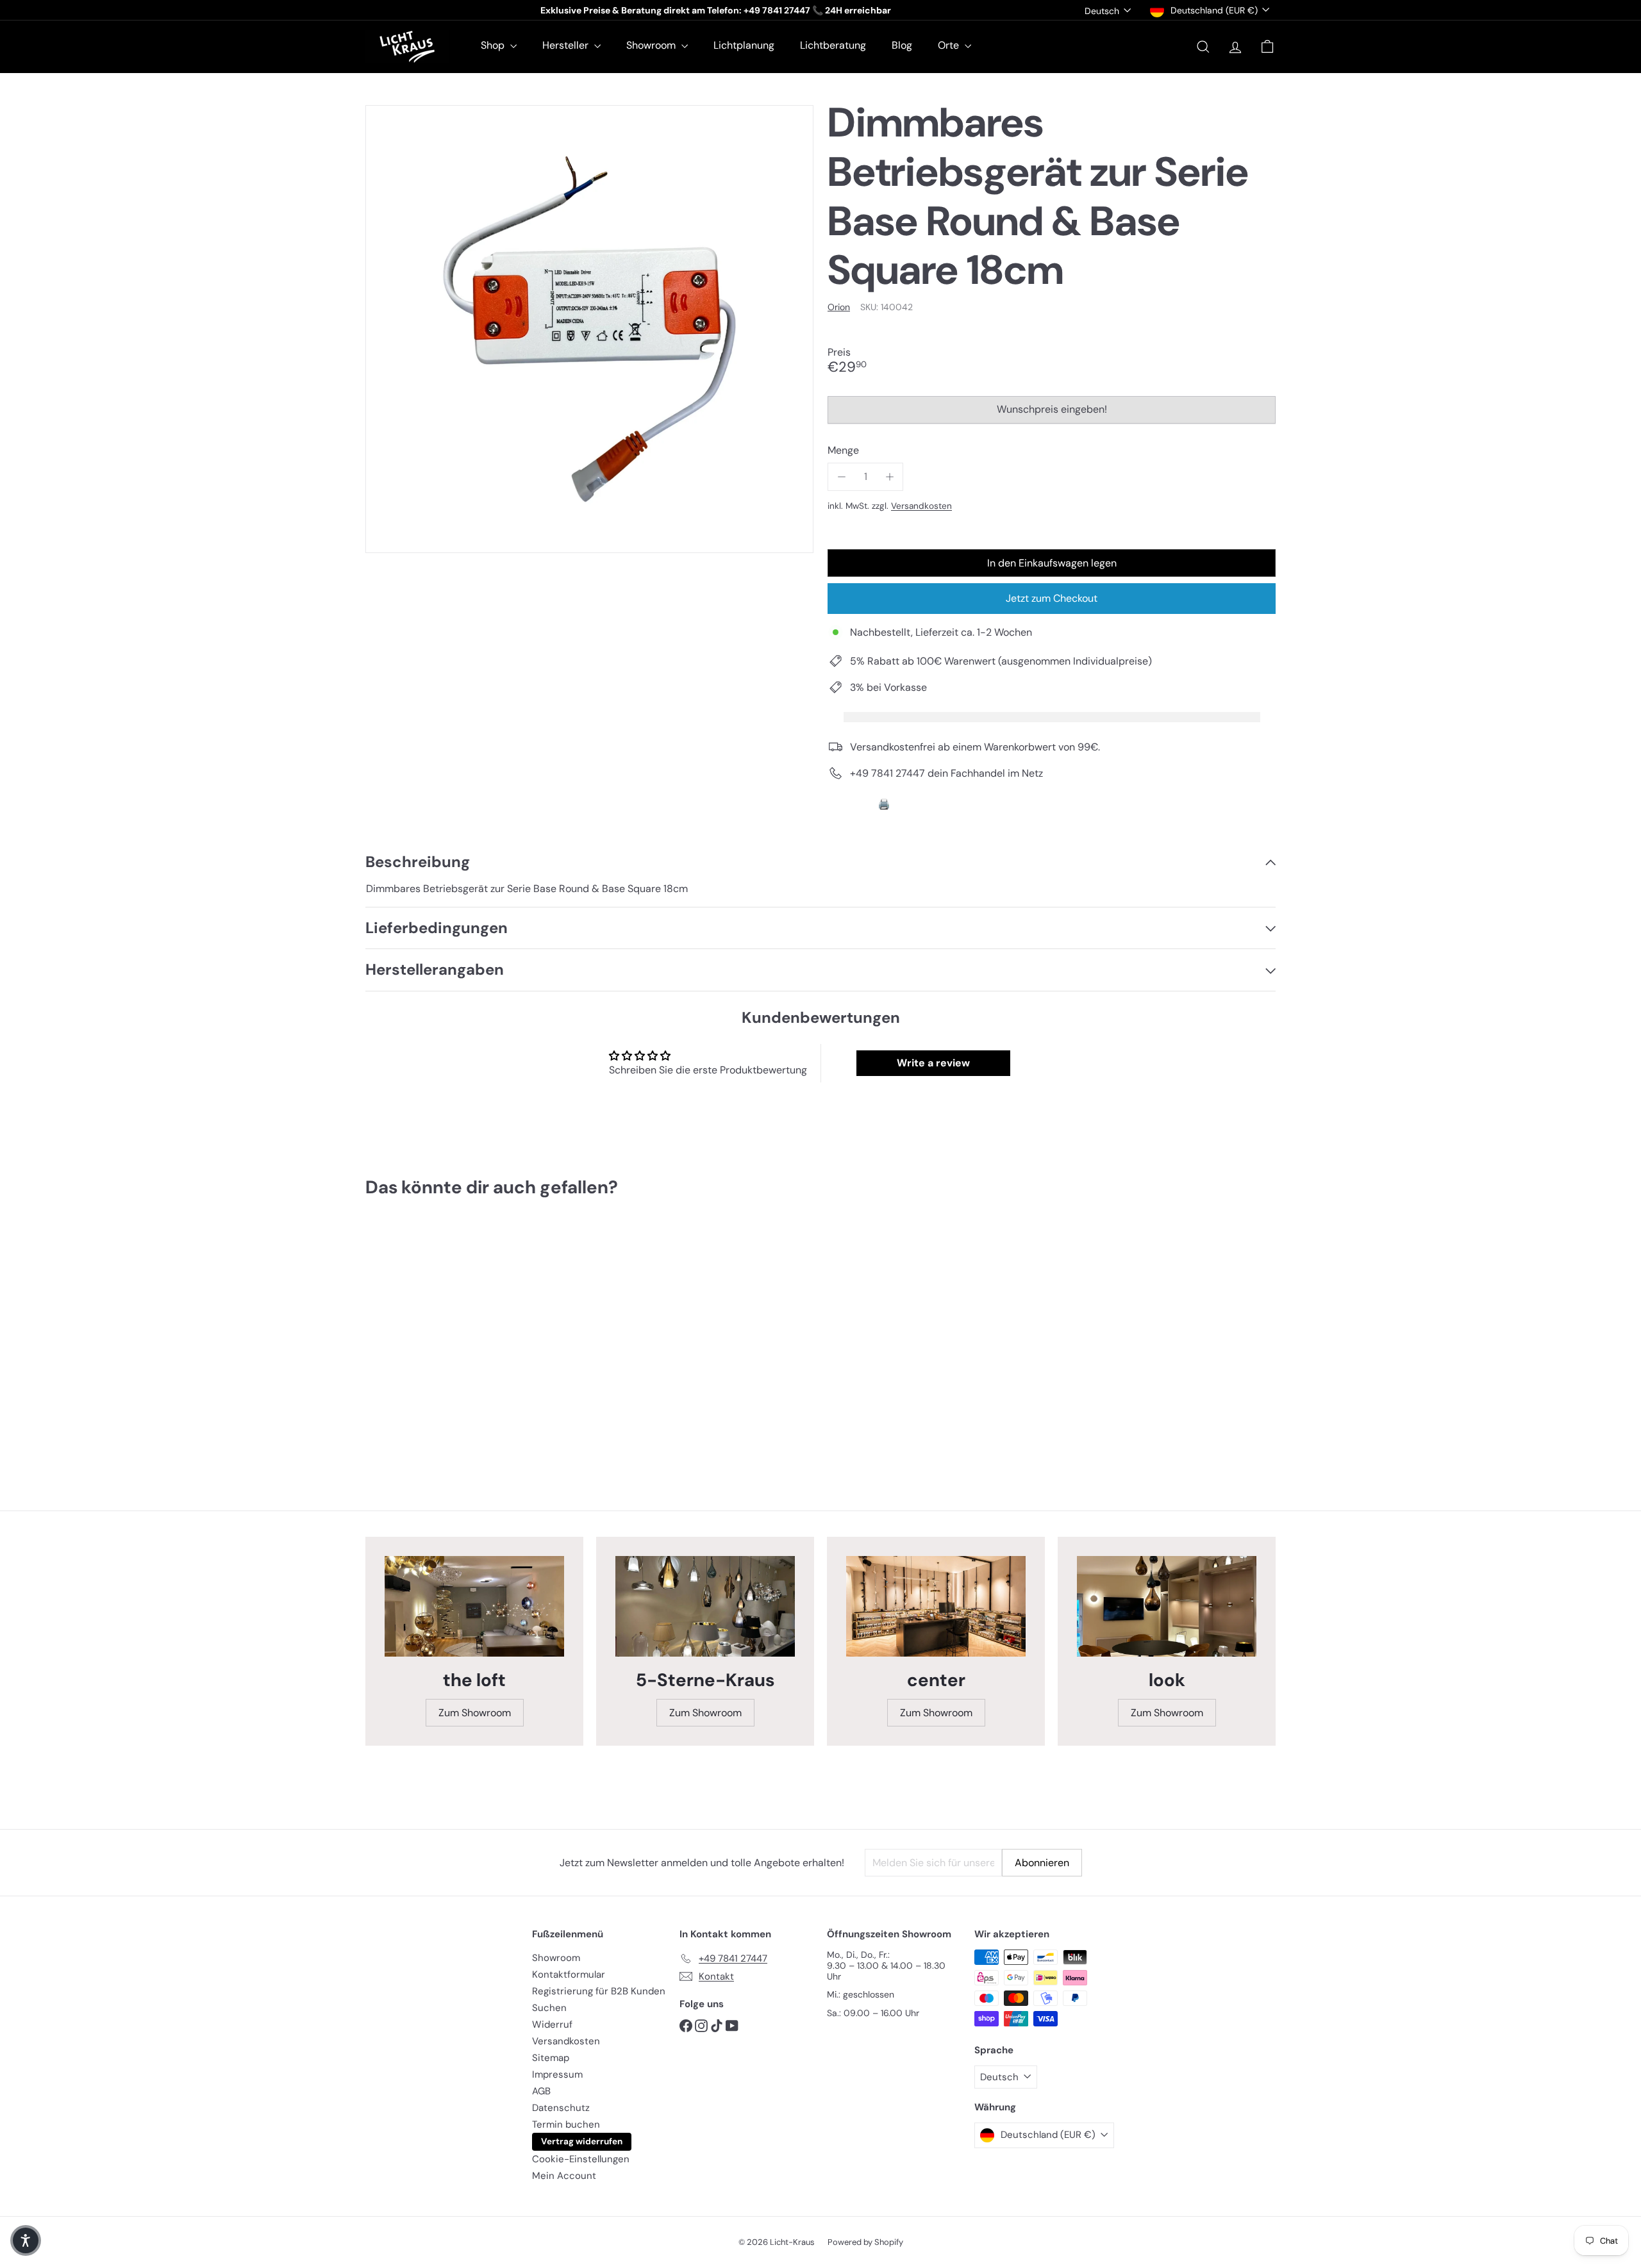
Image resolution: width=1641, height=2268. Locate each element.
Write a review (933, 1063)
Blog (902, 45)
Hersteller (567, 45)
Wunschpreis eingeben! (1054, 413)
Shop (494, 45)
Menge (843, 450)
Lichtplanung (744, 45)
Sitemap (551, 2058)
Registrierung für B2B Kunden (599, 1991)
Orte (950, 45)
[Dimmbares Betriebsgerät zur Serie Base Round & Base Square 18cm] (436, 1338)
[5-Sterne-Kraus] (705, 1607)
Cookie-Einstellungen (581, 2159)
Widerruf (552, 2024)
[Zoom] (589, 329)
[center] (936, 1607)
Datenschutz (561, 2108)
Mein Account (564, 2176)
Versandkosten (921, 506)
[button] (26, 2240)
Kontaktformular (569, 1974)
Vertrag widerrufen (582, 2141)
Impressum (557, 2074)
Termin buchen (566, 2124)
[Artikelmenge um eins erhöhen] (889, 476)
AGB (541, 2091)
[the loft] (474, 1607)
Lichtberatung (833, 45)
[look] (1167, 1607)
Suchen (549, 2008)
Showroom (652, 45)
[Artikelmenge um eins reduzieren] (841, 476)
